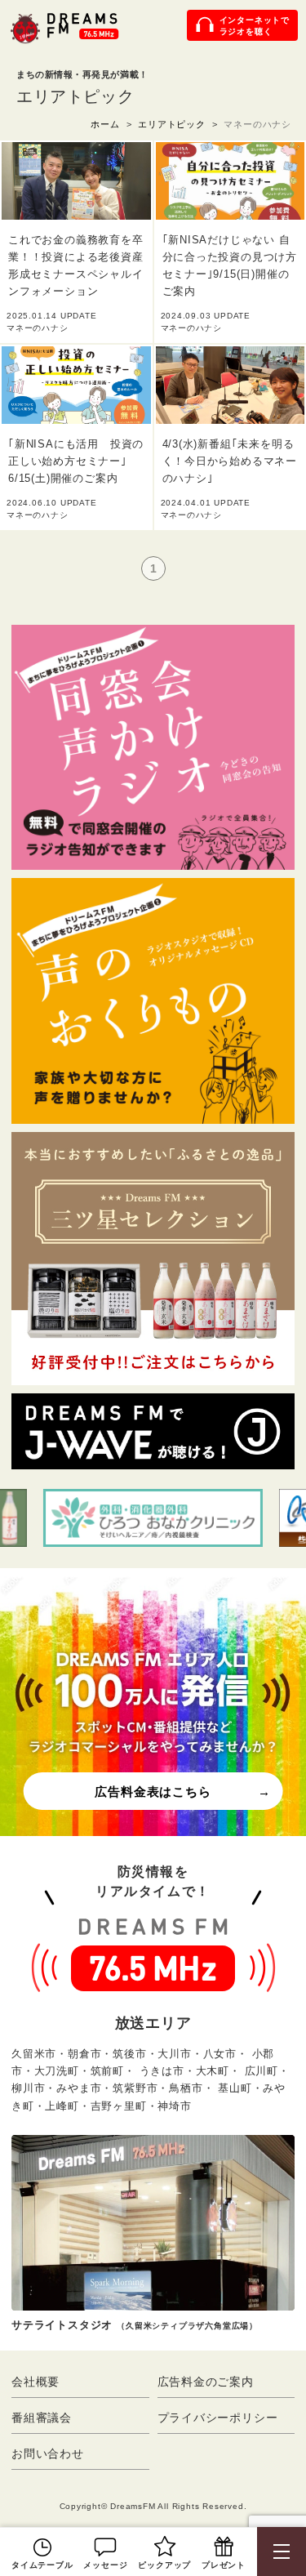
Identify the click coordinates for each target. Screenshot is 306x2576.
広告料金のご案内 (206, 2382)
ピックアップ (164, 2565)
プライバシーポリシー (218, 2418)
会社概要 (35, 2382)
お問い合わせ (48, 2453)
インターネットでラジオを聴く (255, 26)
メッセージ (105, 2565)
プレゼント (224, 2565)
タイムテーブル (42, 2565)
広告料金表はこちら (153, 1792)
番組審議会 (42, 2418)
